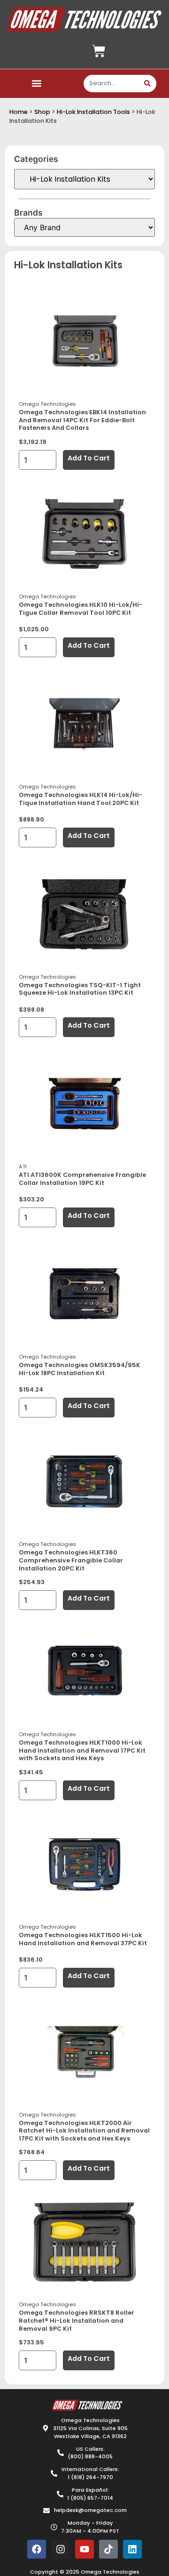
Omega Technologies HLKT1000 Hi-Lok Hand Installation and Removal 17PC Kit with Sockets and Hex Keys (82, 1750)
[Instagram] (61, 2549)
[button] (36, 84)
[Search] (148, 84)
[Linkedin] (132, 2549)
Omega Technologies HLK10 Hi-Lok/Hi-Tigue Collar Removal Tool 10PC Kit (81, 609)
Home (19, 112)
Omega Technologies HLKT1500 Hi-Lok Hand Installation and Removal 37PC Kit (83, 1939)
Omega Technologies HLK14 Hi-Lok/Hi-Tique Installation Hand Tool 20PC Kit (81, 799)
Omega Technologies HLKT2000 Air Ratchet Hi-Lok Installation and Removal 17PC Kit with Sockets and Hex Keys (84, 2131)
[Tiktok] (108, 2549)
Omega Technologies (47, 404)
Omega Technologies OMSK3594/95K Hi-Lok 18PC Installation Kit (80, 1369)
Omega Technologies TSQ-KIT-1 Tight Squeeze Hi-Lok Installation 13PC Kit (80, 989)
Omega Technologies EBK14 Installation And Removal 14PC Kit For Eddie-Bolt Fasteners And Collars (82, 420)
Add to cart (89, 458)
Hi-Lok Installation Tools (93, 112)
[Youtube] (84, 2549)
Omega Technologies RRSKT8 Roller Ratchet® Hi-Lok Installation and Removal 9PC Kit (77, 2320)
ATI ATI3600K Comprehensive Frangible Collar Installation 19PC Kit (82, 1179)
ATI (23, 1167)
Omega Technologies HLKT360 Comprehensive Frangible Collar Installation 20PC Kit (71, 1560)
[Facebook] (37, 2549)
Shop (42, 112)
